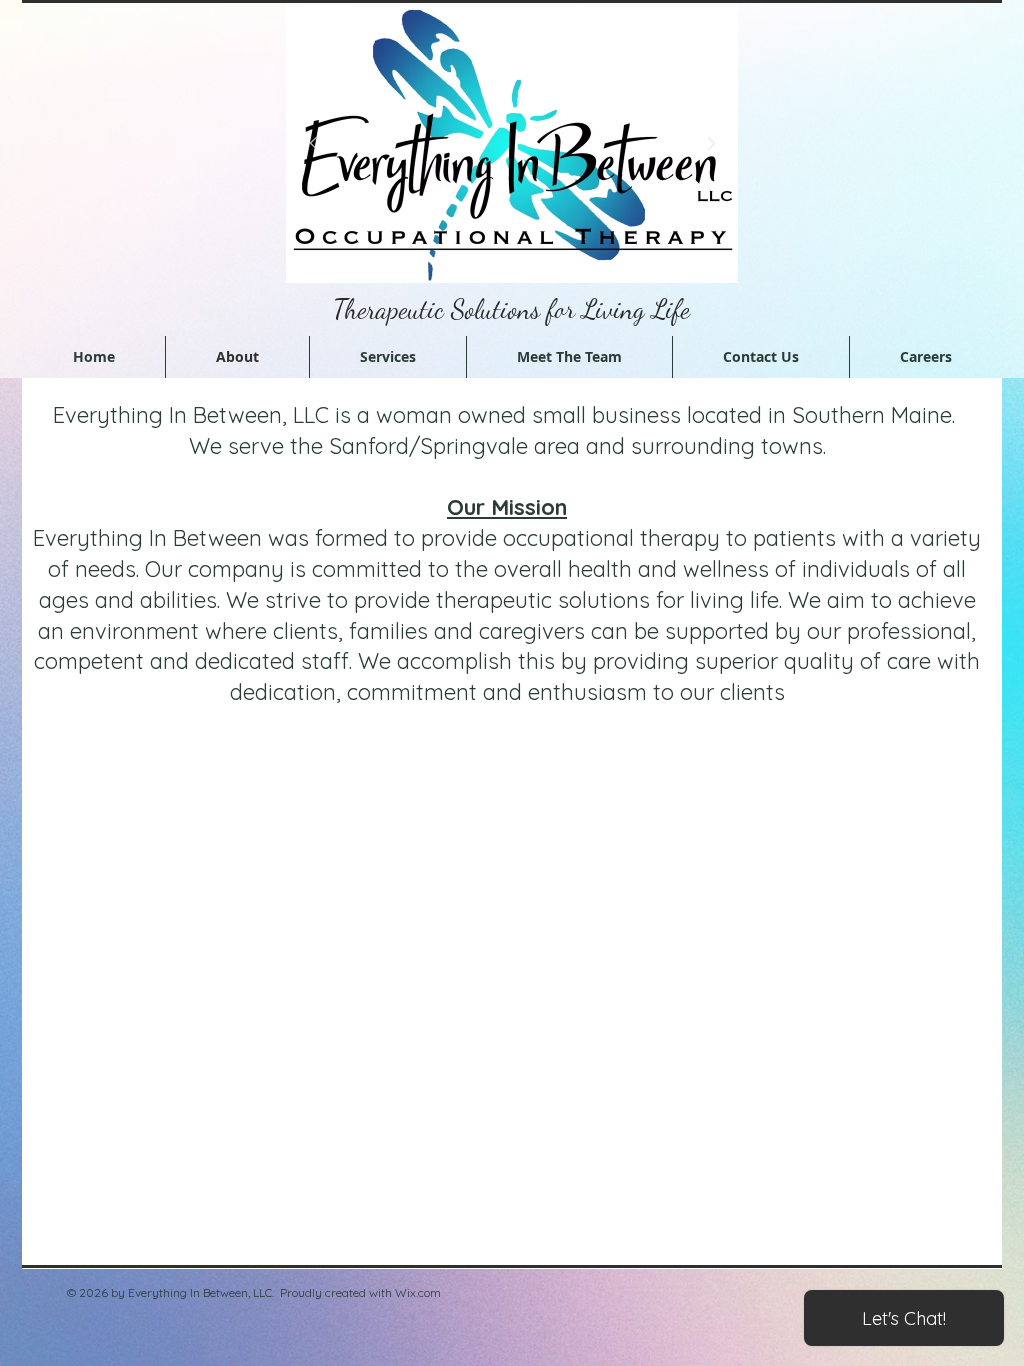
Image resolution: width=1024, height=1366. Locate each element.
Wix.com (418, 1292)
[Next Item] (711, 144)
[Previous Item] (313, 144)
